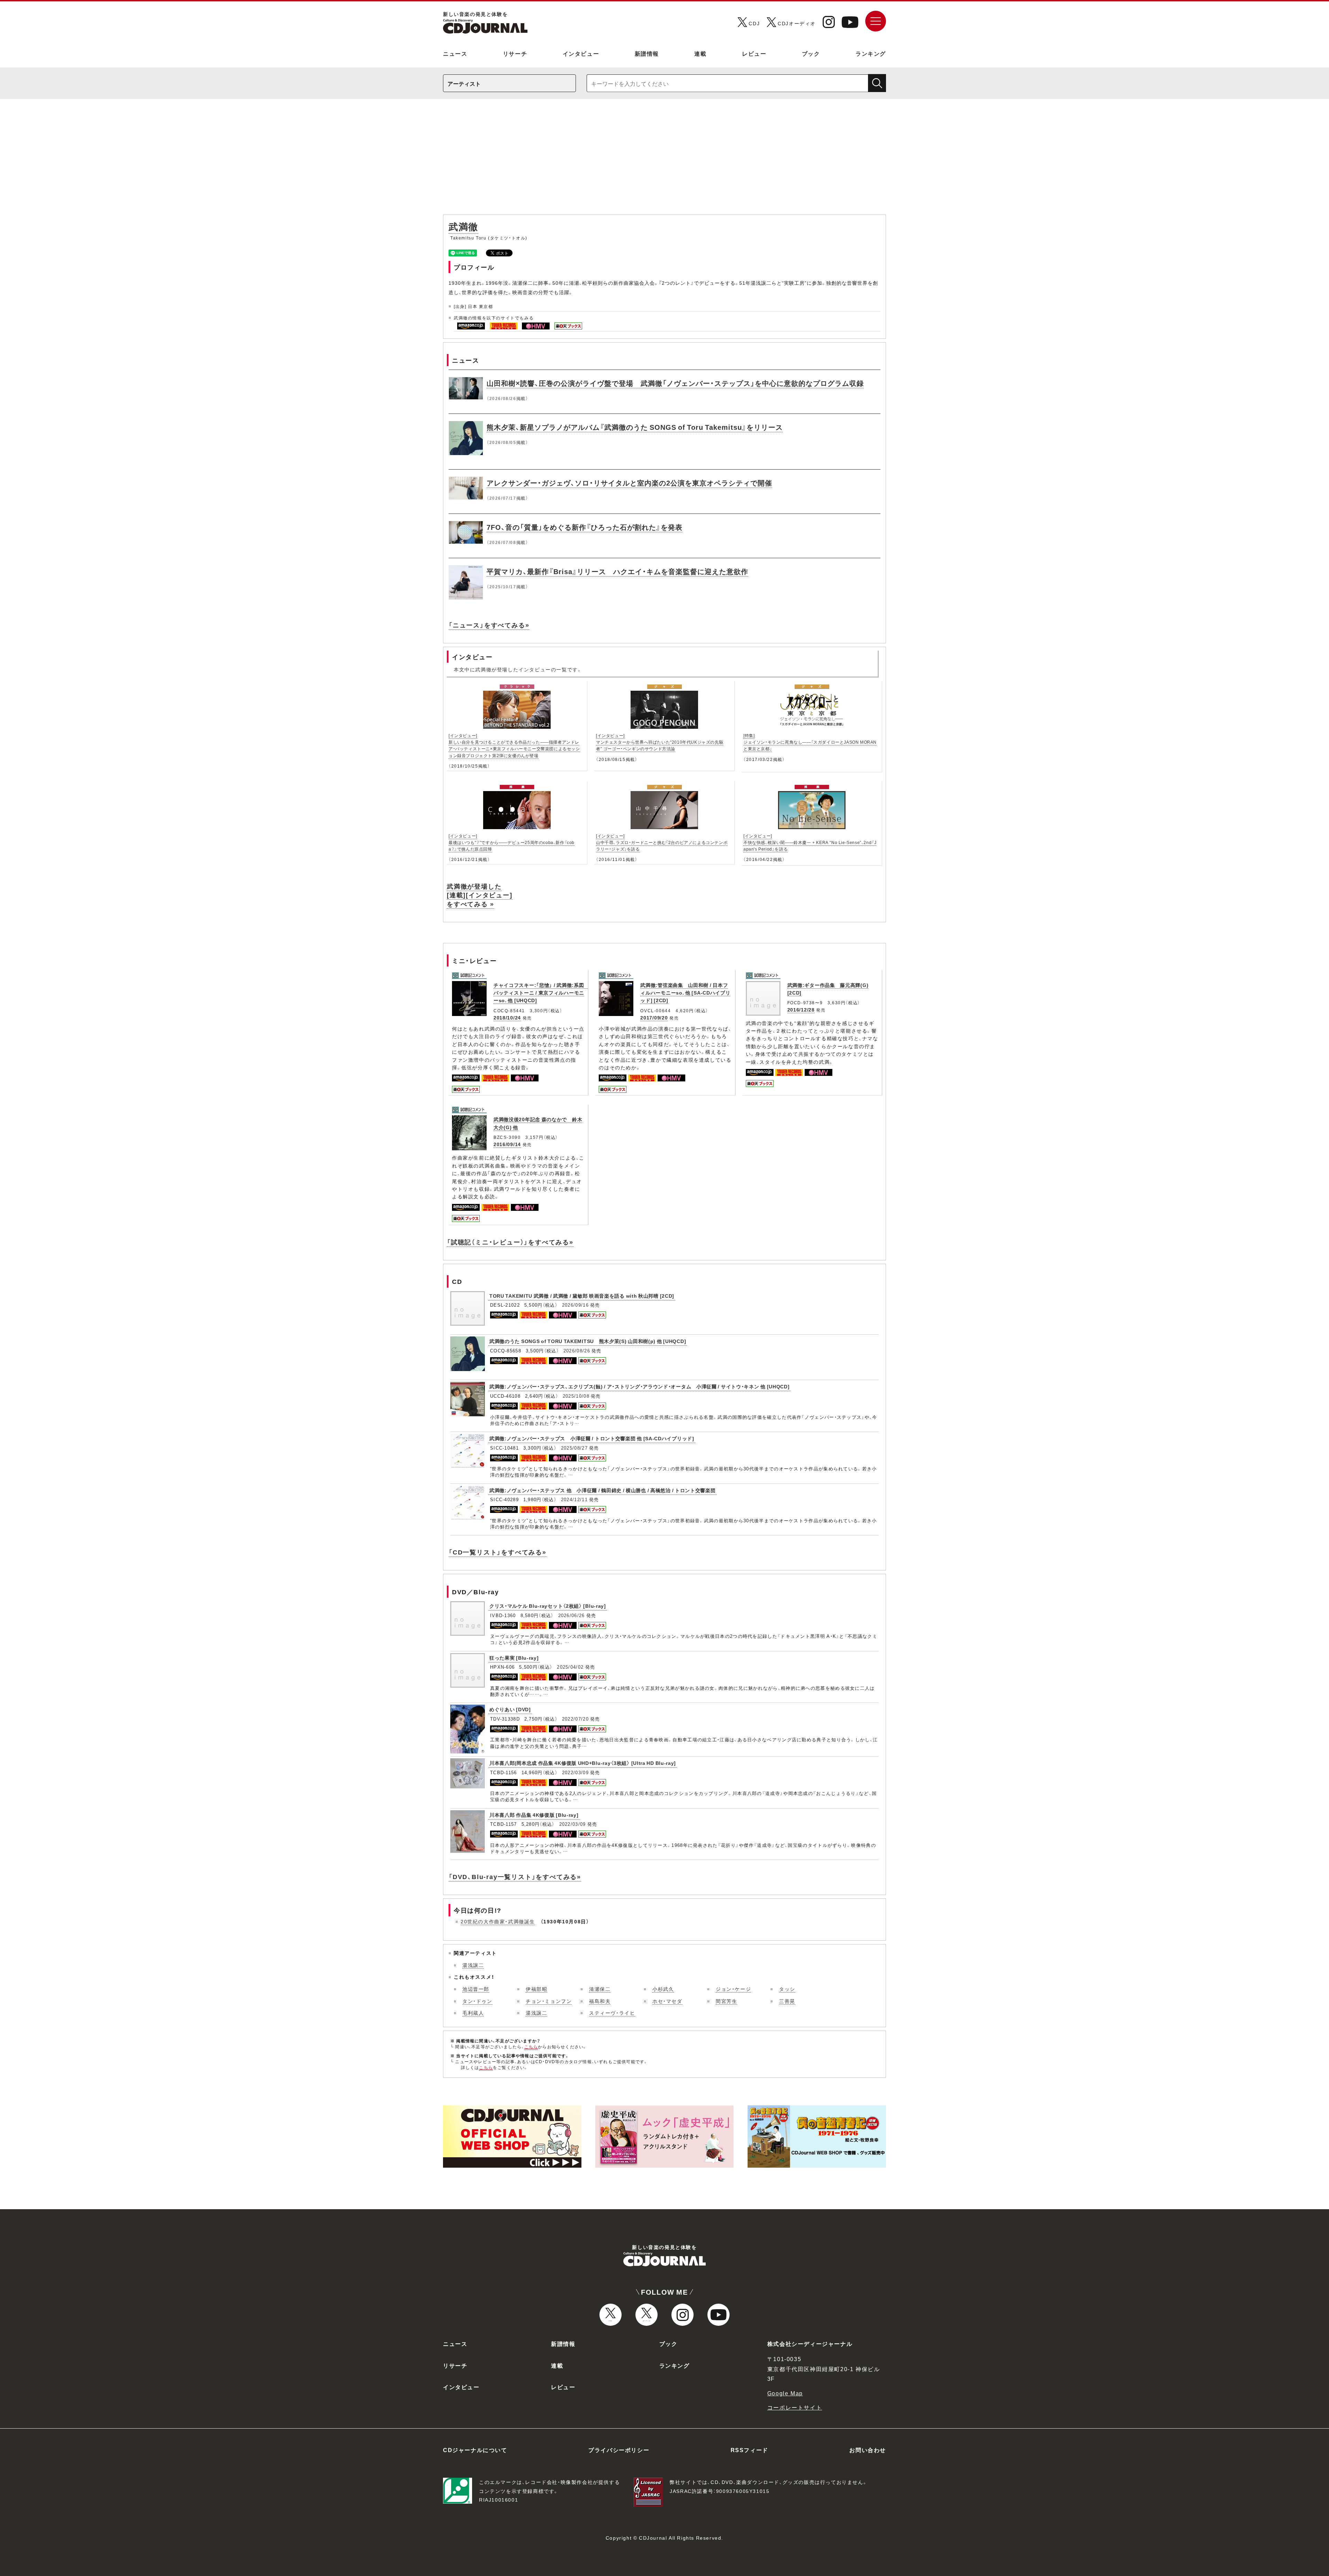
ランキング (871, 53)
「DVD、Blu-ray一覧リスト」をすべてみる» (515, 1876)
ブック (811, 53)
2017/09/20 (654, 1017)
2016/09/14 (507, 1144)
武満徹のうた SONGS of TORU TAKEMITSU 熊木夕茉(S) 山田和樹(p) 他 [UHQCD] (588, 1341)
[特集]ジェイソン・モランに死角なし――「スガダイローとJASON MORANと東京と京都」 (810, 742)
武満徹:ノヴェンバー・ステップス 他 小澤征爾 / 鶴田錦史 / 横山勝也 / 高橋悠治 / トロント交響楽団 (603, 1490)
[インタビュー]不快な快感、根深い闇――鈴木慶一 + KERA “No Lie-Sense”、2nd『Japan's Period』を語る (810, 842)
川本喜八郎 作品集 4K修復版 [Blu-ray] (534, 1815)
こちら (531, 2047)
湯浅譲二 (473, 1965)
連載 (700, 53)
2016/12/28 (801, 1009)
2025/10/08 (576, 1396)
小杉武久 (663, 1989)
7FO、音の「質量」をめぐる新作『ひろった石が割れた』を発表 (585, 527)
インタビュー (581, 53)
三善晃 (787, 2001)
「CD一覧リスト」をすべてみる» (498, 1552)
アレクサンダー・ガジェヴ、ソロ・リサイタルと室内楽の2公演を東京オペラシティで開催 (629, 483)
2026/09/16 (575, 1305)
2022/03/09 (575, 1772)
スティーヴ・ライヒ (612, 2013)
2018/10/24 (507, 1017)
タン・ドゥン (477, 2001)
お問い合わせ (868, 2450)
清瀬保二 (600, 1989)
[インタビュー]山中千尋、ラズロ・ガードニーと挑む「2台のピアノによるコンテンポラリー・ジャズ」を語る (662, 842)
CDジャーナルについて (475, 2450)
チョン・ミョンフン (549, 2001)
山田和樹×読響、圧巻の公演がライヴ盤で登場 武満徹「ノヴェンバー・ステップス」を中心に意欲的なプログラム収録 (675, 383)
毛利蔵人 (473, 2013)
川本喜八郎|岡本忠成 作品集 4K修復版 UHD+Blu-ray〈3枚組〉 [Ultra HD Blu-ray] (583, 1763)
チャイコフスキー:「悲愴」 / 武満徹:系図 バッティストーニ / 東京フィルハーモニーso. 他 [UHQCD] (541, 993)
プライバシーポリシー (619, 2450)
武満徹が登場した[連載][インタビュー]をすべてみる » (480, 895)
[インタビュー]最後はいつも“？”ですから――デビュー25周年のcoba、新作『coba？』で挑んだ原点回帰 (512, 842)
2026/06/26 (572, 1615)
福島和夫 (600, 2001)
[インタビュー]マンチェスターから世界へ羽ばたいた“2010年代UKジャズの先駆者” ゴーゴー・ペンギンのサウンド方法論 (660, 742)
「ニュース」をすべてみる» (489, 625)
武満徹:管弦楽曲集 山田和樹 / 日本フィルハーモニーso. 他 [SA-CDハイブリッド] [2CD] (685, 993)
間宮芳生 (726, 2001)
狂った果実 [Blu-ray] (514, 1658)
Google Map (785, 2393)
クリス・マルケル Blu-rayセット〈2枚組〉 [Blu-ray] (548, 1606)
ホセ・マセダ (667, 2001)
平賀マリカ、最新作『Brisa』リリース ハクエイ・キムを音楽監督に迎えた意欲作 (617, 571)
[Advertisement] (664, 160)
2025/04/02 (570, 1667)
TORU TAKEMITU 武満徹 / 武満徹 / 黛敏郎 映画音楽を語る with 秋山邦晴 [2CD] (582, 1296)
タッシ (787, 1989)
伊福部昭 (536, 1989)
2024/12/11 (574, 1499)
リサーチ (515, 53)
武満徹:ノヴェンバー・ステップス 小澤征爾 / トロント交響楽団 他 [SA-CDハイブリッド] (592, 1438)
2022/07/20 (575, 1719)
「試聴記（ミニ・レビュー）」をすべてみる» (510, 1242)
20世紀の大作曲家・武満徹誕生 (498, 1921)
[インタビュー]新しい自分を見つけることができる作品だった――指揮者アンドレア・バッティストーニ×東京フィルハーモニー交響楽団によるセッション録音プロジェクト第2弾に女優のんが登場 (514, 745)
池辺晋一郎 (476, 1989)
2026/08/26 (577, 1350)
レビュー (754, 53)
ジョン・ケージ (733, 1989)
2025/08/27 (574, 1448)
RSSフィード (749, 2450)
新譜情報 (647, 53)
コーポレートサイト (795, 2407)
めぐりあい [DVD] (510, 1709)
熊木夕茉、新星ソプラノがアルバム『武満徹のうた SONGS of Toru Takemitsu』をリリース (635, 427)
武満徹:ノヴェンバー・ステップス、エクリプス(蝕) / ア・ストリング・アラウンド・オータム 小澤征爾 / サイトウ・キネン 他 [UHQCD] (639, 1386)
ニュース (455, 53)
